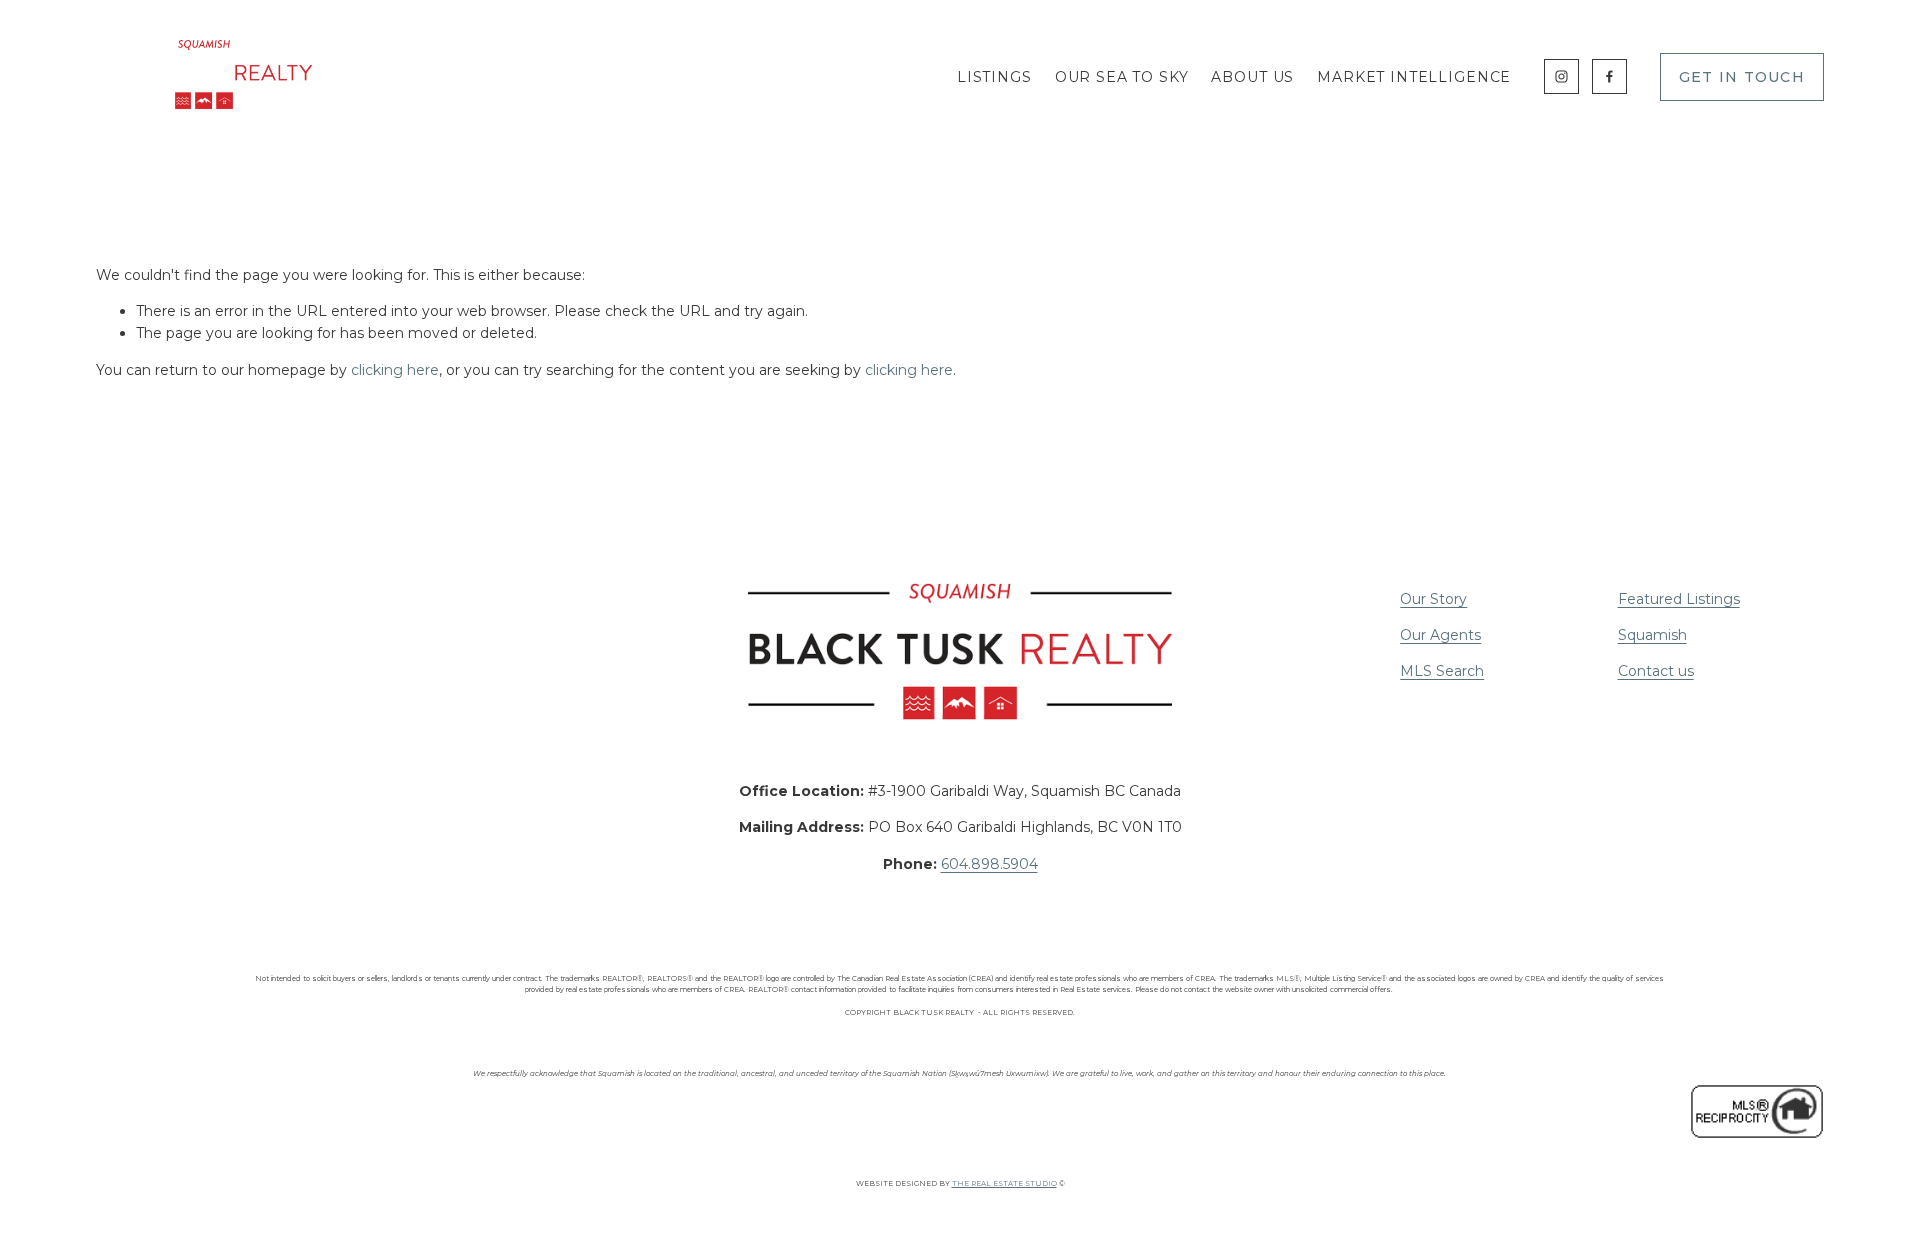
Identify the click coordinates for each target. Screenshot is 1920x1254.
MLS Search (1442, 671)
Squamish (1652, 635)
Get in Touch (1742, 77)
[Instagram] (1561, 76)
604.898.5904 (989, 864)
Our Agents (1440, 635)
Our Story (1433, 599)
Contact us (1656, 671)
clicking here (395, 370)
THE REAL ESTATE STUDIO (1004, 1183)
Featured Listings (1679, 599)
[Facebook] (1609, 76)
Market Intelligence (1414, 77)
